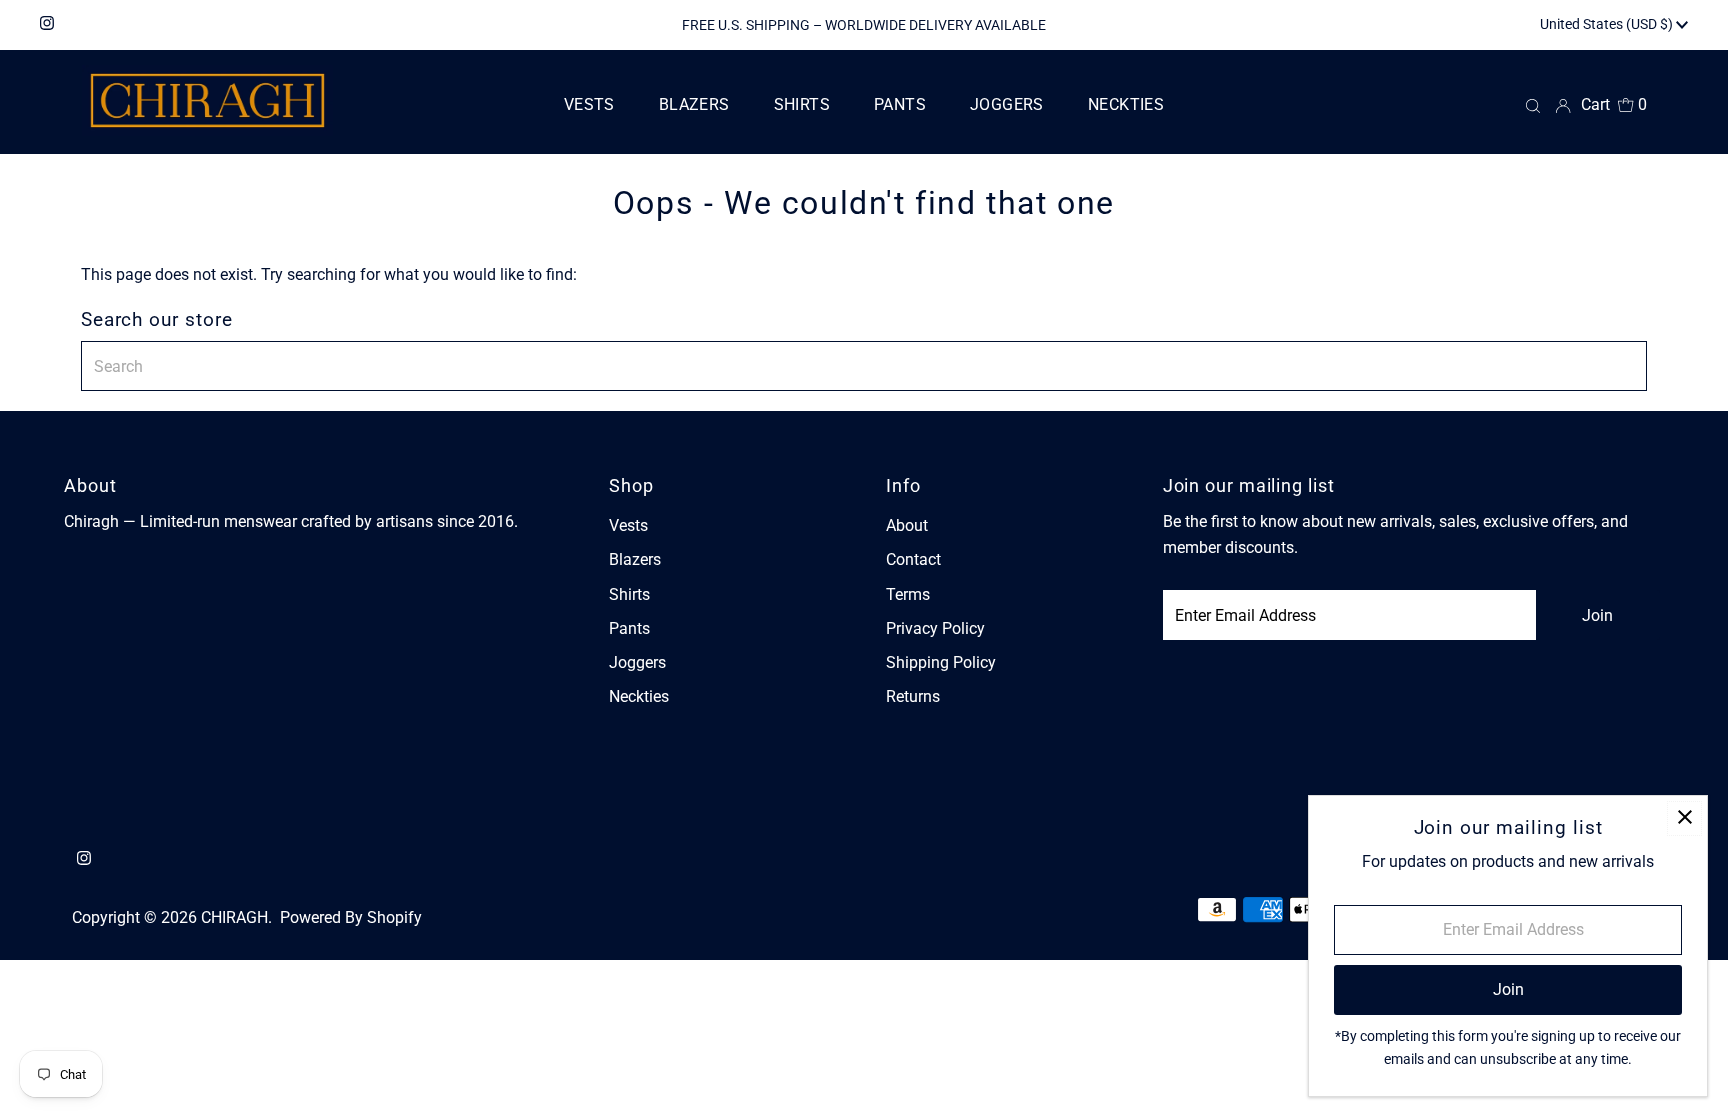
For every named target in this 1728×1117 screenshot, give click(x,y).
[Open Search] (1533, 105)
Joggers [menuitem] (1007, 104)
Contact (913, 559)
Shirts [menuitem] (802, 104)
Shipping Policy (941, 662)
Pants (629, 628)
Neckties (639, 696)
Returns (913, 696)
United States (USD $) (1608, 24)
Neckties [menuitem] (1126, 104)
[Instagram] (47, 25)
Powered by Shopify (351, 917)
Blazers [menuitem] (694, 104)
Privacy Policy (935, 628)
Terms (908, 594)
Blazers (635, 559)
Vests (628, 525)
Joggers (637, 662)
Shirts (629, 594)
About (907, 525)
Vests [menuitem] (589, 104)
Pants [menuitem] (900, 104)
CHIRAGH (234, 917)
